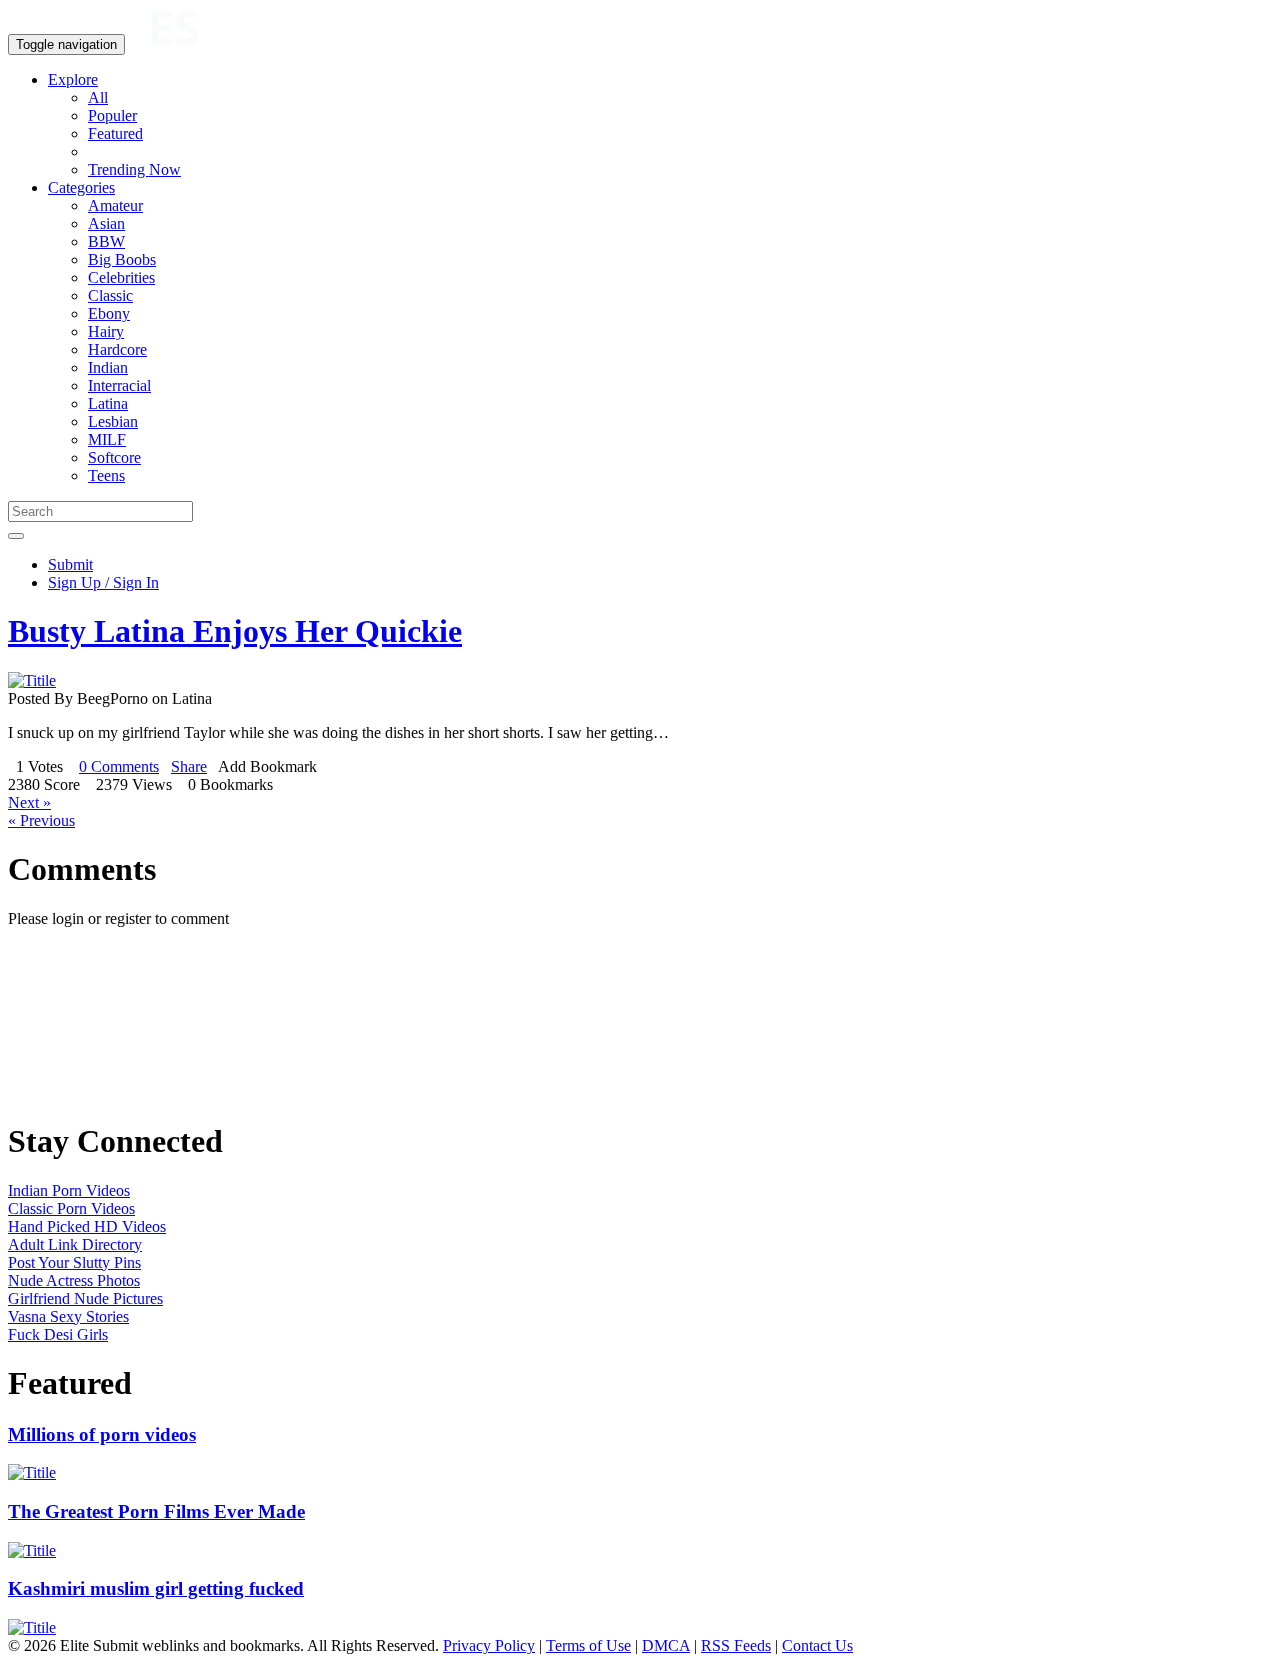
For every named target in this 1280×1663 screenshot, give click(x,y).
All (98, 97)
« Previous (41, 820)
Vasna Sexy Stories (68, 1316)
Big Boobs (122, 259)
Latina (108, 403)
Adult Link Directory (75, 1244)
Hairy (106, 331)
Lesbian (113, 421)
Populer (112, 115)
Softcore (114, 457)
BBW (106, 241)
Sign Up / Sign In (103, 582)
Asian (106, 223)
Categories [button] (81, 187)
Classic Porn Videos (71, 1208)
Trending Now (134, 169)
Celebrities (121, 277)
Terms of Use (588, 1645)
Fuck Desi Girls (58, 1334)
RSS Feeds (736, 1645)
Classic (110, 295)
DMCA (666, 1645)
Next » (29, 802)
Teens (106, 475)
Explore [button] (73, 79)
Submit (70, 564)
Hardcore (117, 349)
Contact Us (817, 1645)
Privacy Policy (489, 1645)
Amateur (115, 205)
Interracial (119, 385)
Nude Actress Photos (74, 1280)
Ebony (109, 313)
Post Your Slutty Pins (74, 1262)
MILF (107, 439)
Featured (115, 133)
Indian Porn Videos (69, 1190)
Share (189, 766)
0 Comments (119, 766)
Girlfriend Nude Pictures (85, 1298)
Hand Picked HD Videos (87, 1226)
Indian (108, 367)
